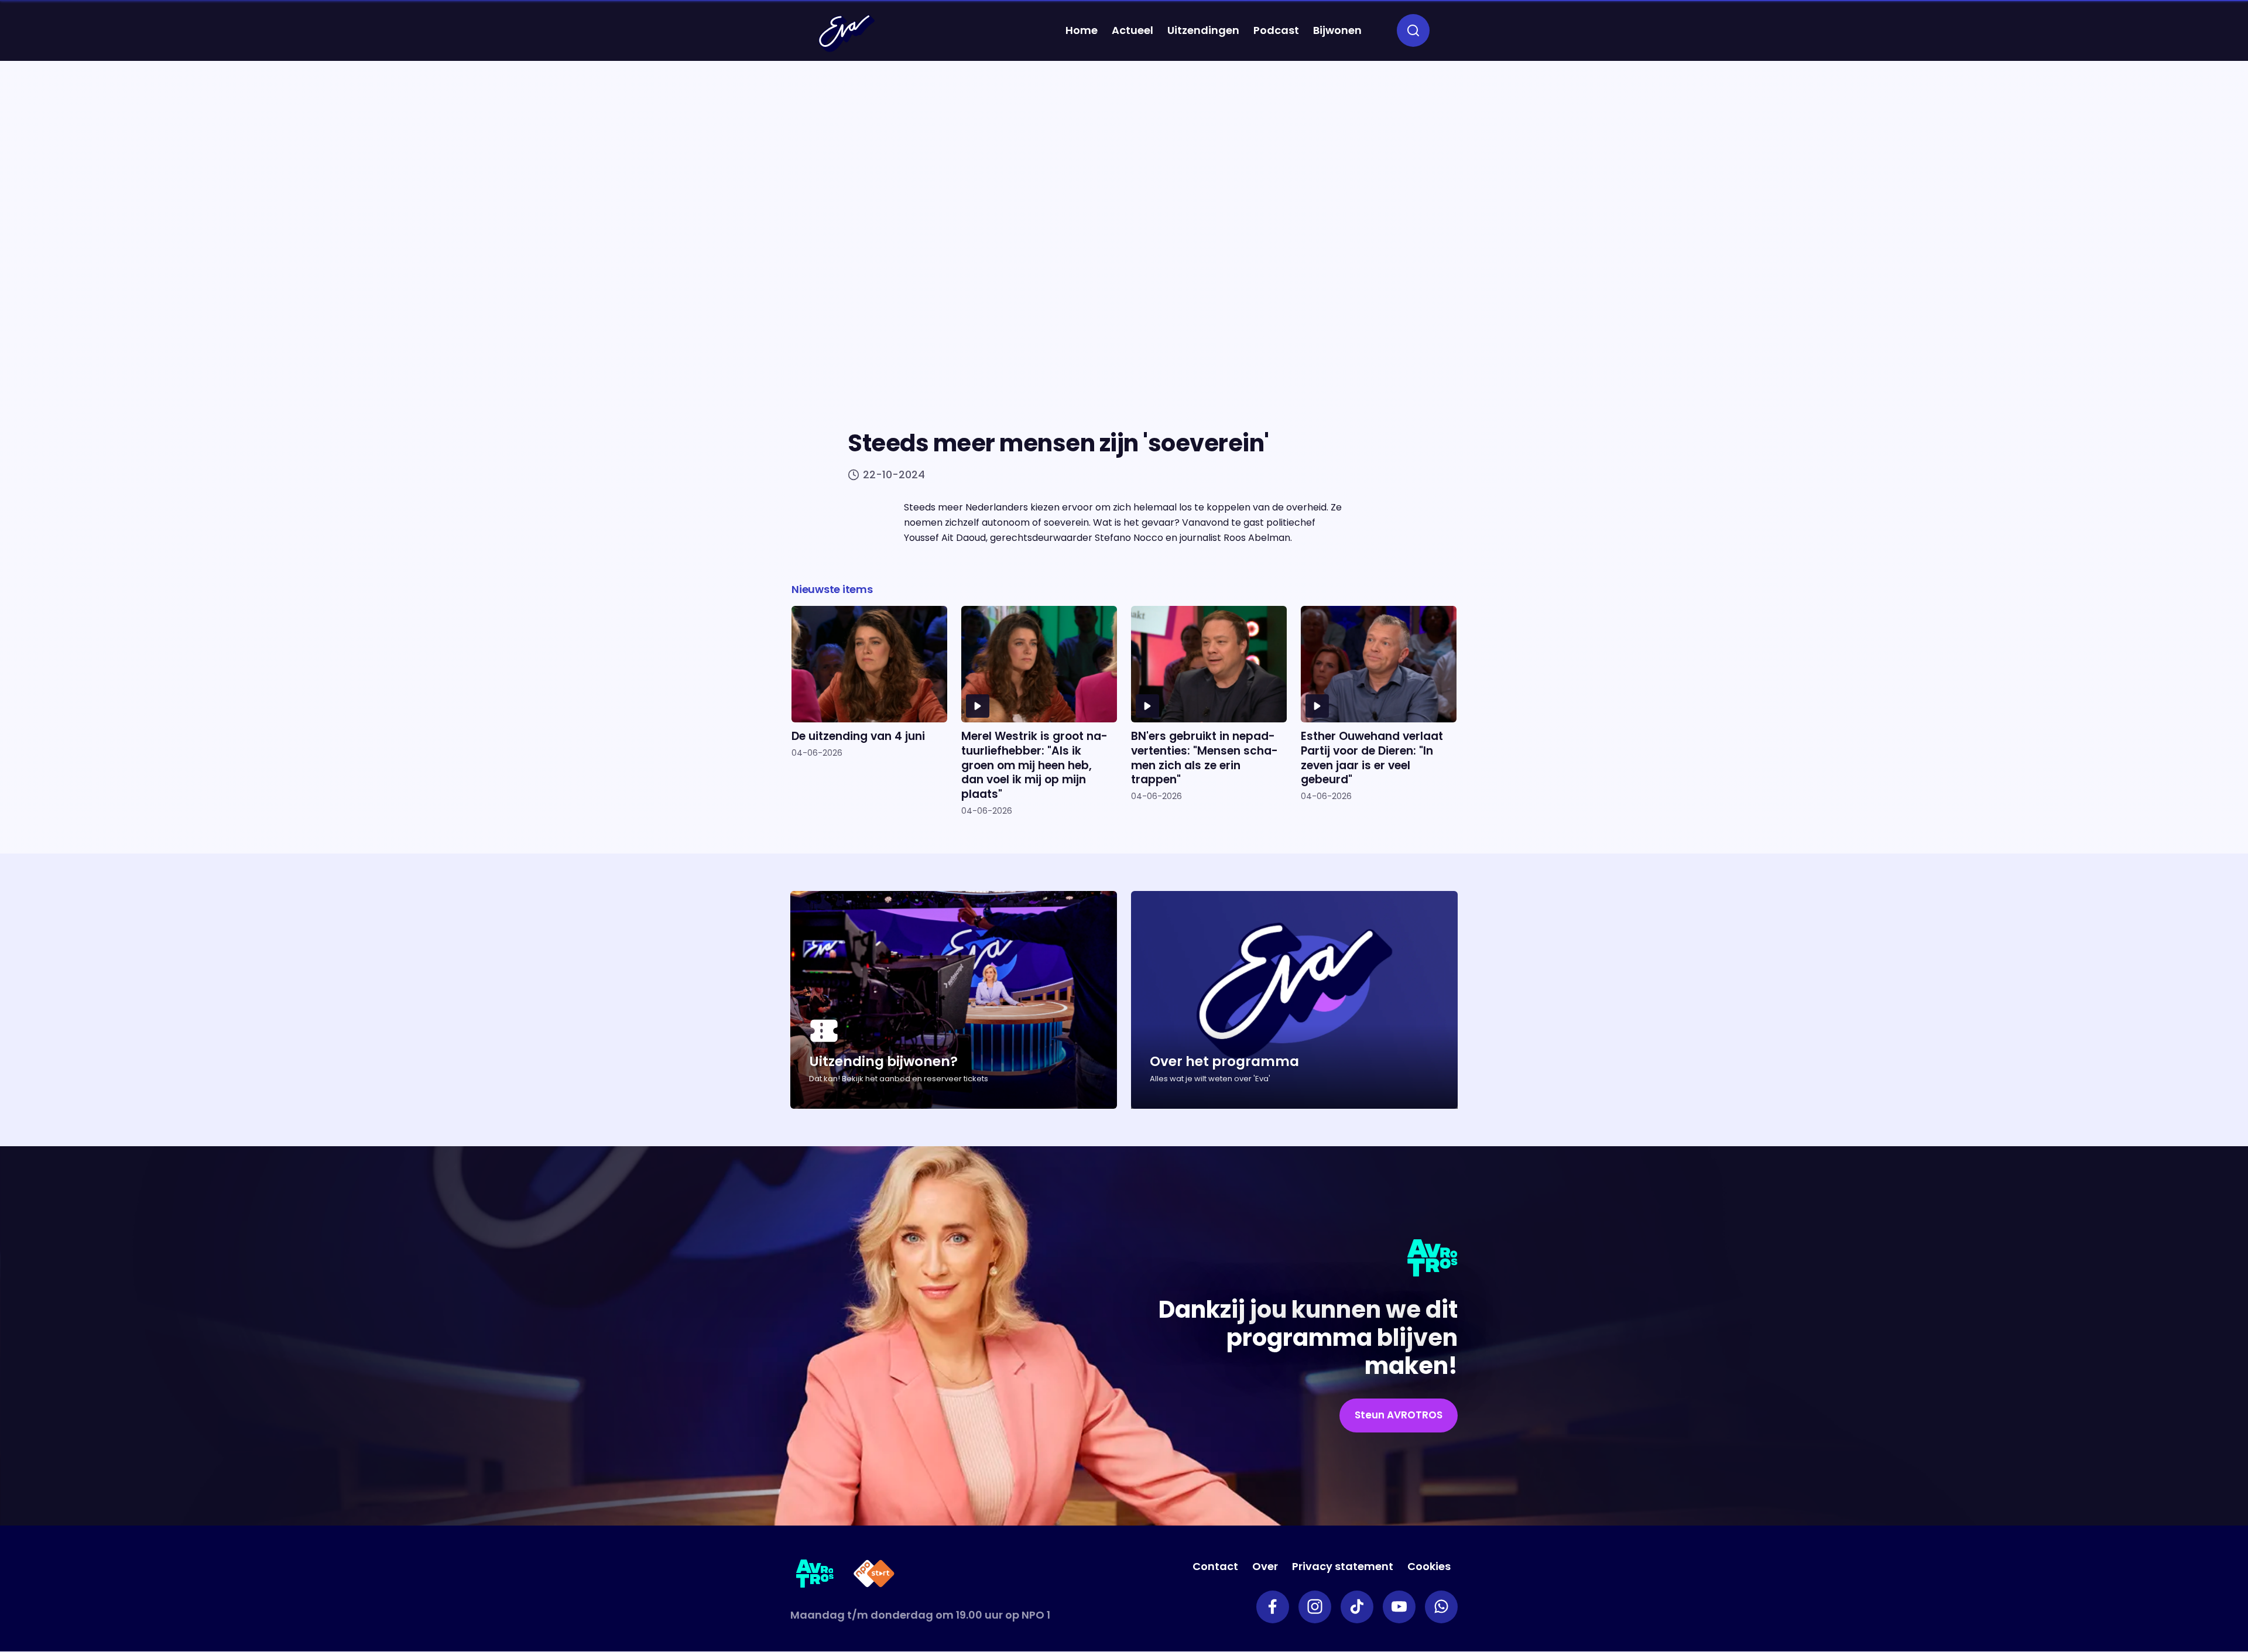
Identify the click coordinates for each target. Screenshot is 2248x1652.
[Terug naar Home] (847, 33)
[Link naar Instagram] (1315, 1607)
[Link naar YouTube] (1399, 1607)
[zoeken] (1413, 30)
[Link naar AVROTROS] (815, 1576)
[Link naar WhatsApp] (1441, 1607)
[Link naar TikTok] (1357, 1607)
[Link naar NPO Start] (874, 1576)
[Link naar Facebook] (1273, 1607)
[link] (1399, 1415)
